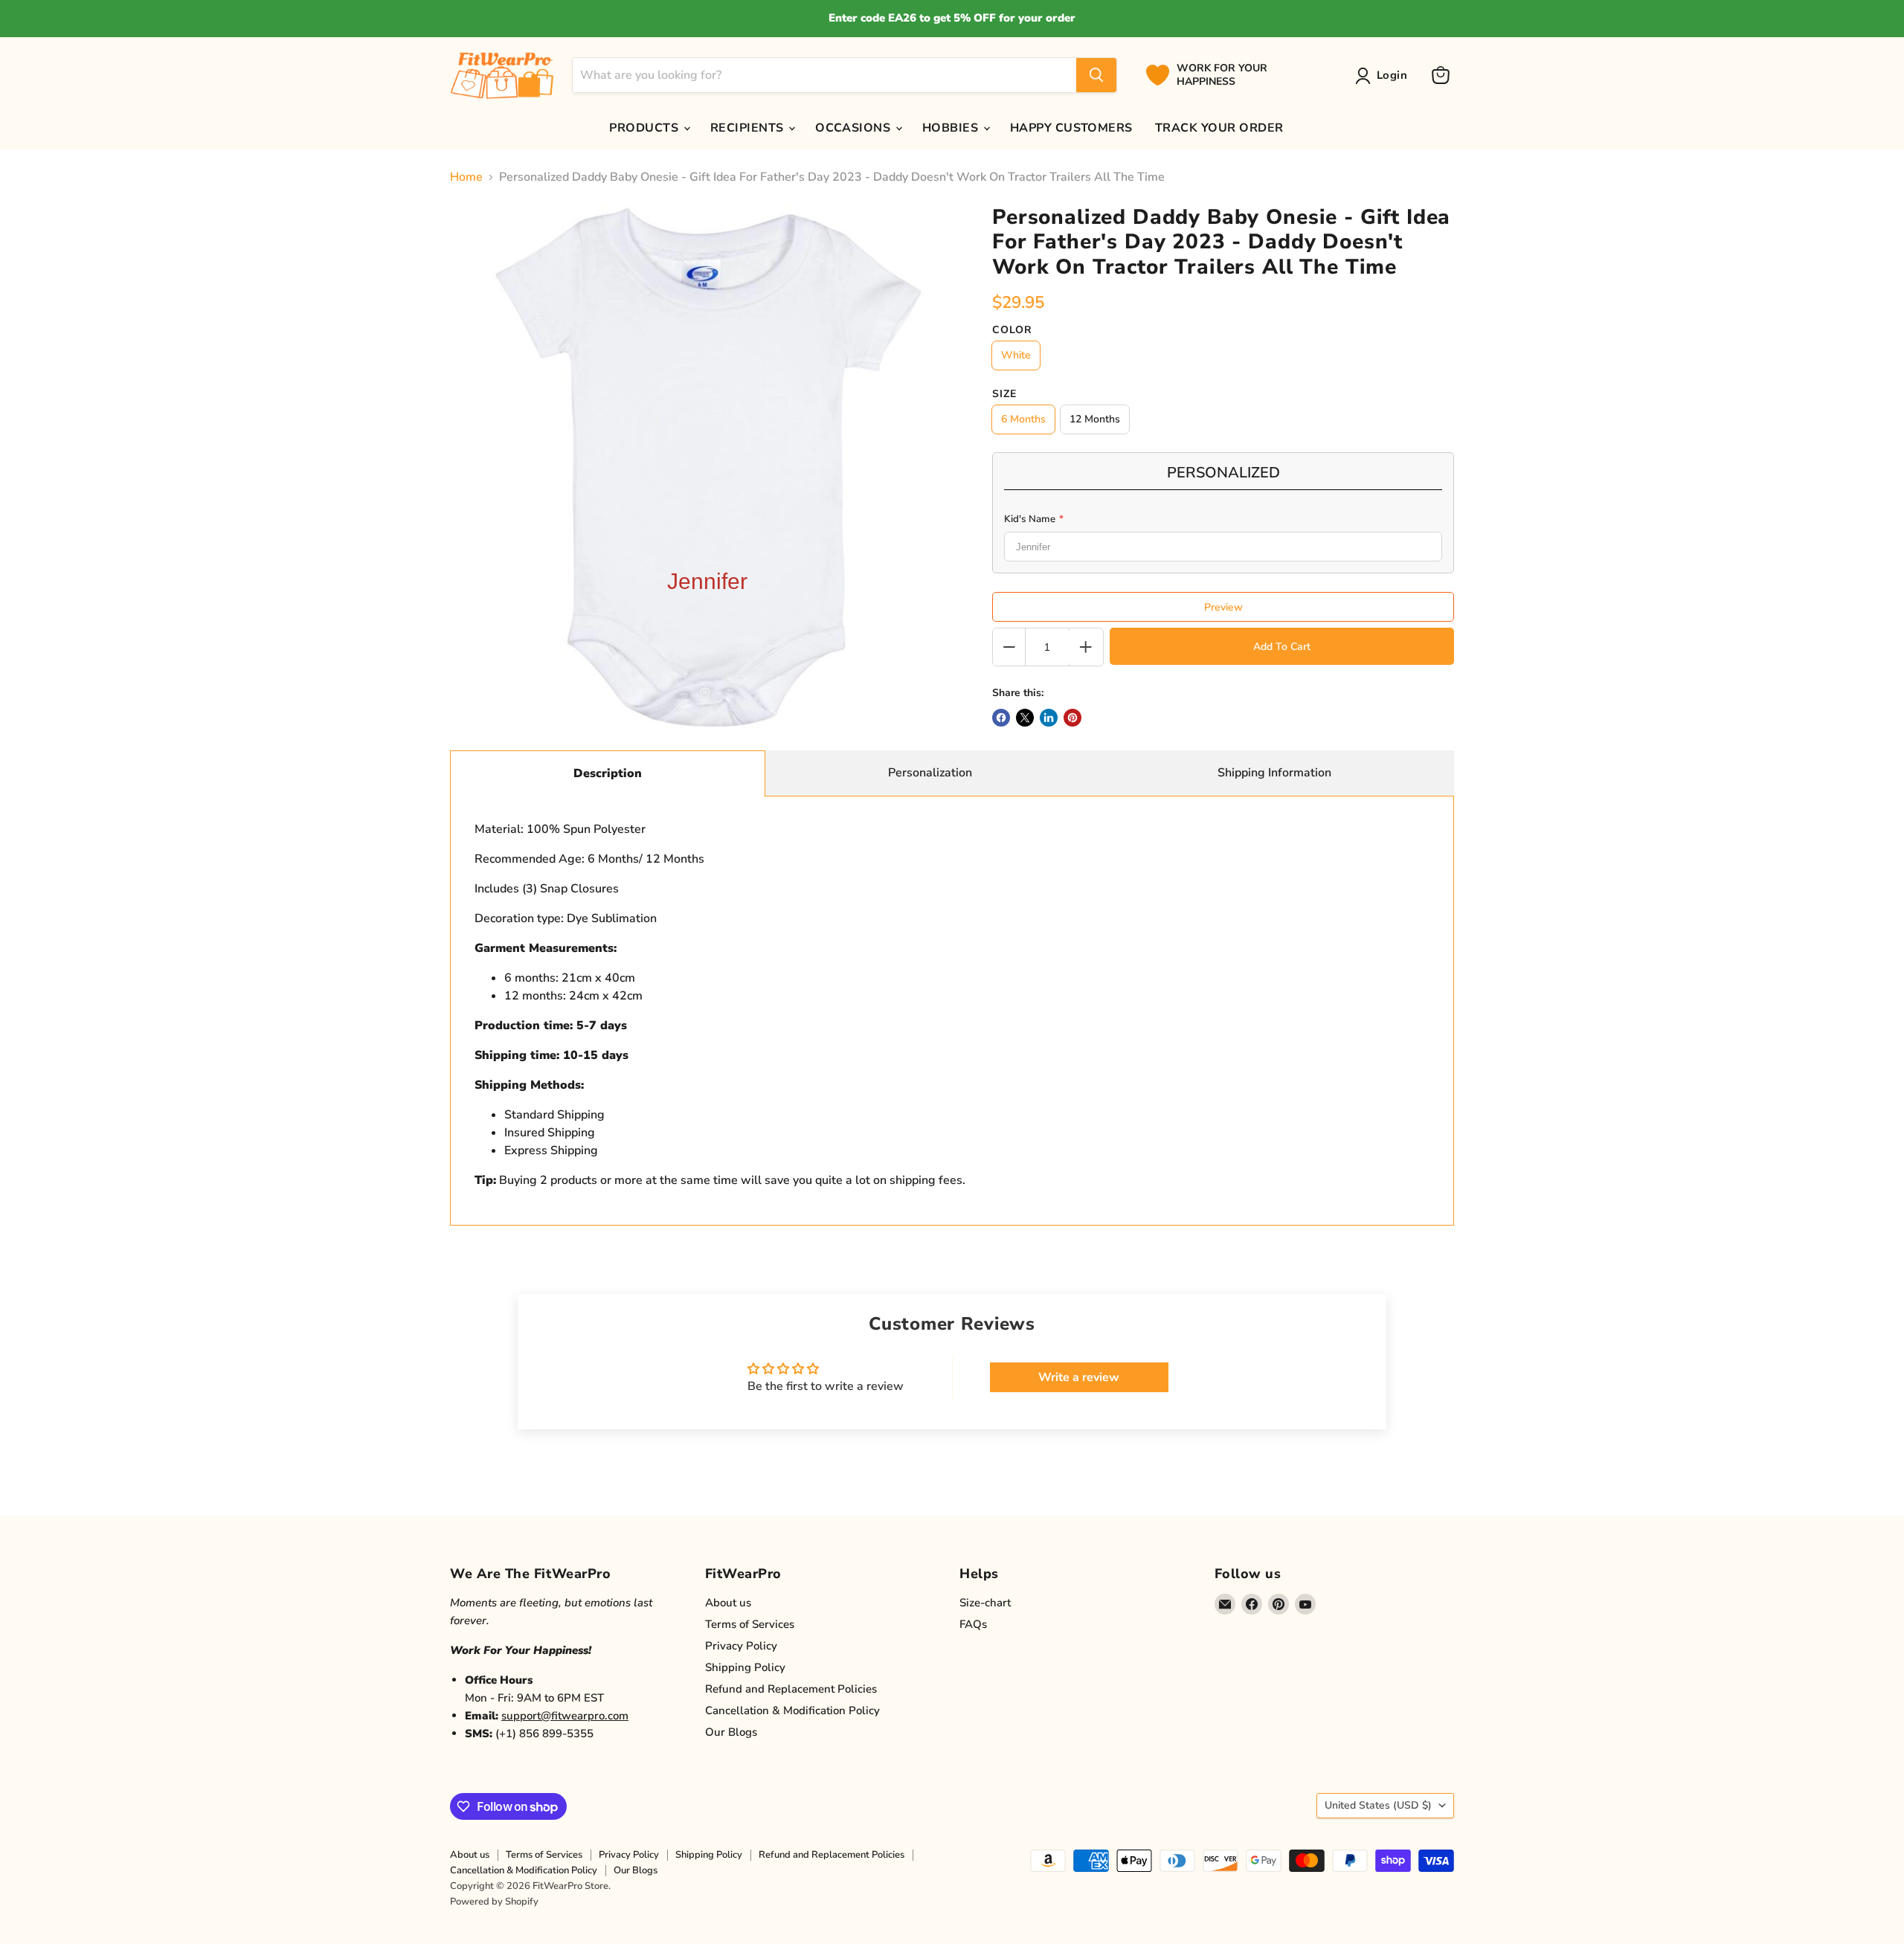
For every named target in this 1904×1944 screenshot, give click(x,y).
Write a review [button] (1079, 1377)
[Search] (1096, 75)
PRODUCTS (645, 128)
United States (1378, 1805)
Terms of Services (750, 1624)
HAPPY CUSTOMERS (1071, 128)
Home (466, 177)
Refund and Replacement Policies (791, 1689)
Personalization (930, 773)
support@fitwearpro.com (565, 1716)
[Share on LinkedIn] (1049, 718)
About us (728, 1603)
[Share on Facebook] (1001, 718)
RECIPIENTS (749, 128)
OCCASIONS (855, 128)
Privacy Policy (741, 1646)
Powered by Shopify (494, 1902)
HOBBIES (952, 128)
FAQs (973, 1624)
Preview (1223, 607)
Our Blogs (731, 1732)
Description (608, 773)
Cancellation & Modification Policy (792, 1710)
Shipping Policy (745, 1667)
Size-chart (985, 1603)
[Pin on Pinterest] (1072, 718)
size (1004, 394)
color (1012, 330)
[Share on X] (1025, 718)
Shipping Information (1274, 773)
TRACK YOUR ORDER (1219, 128)
